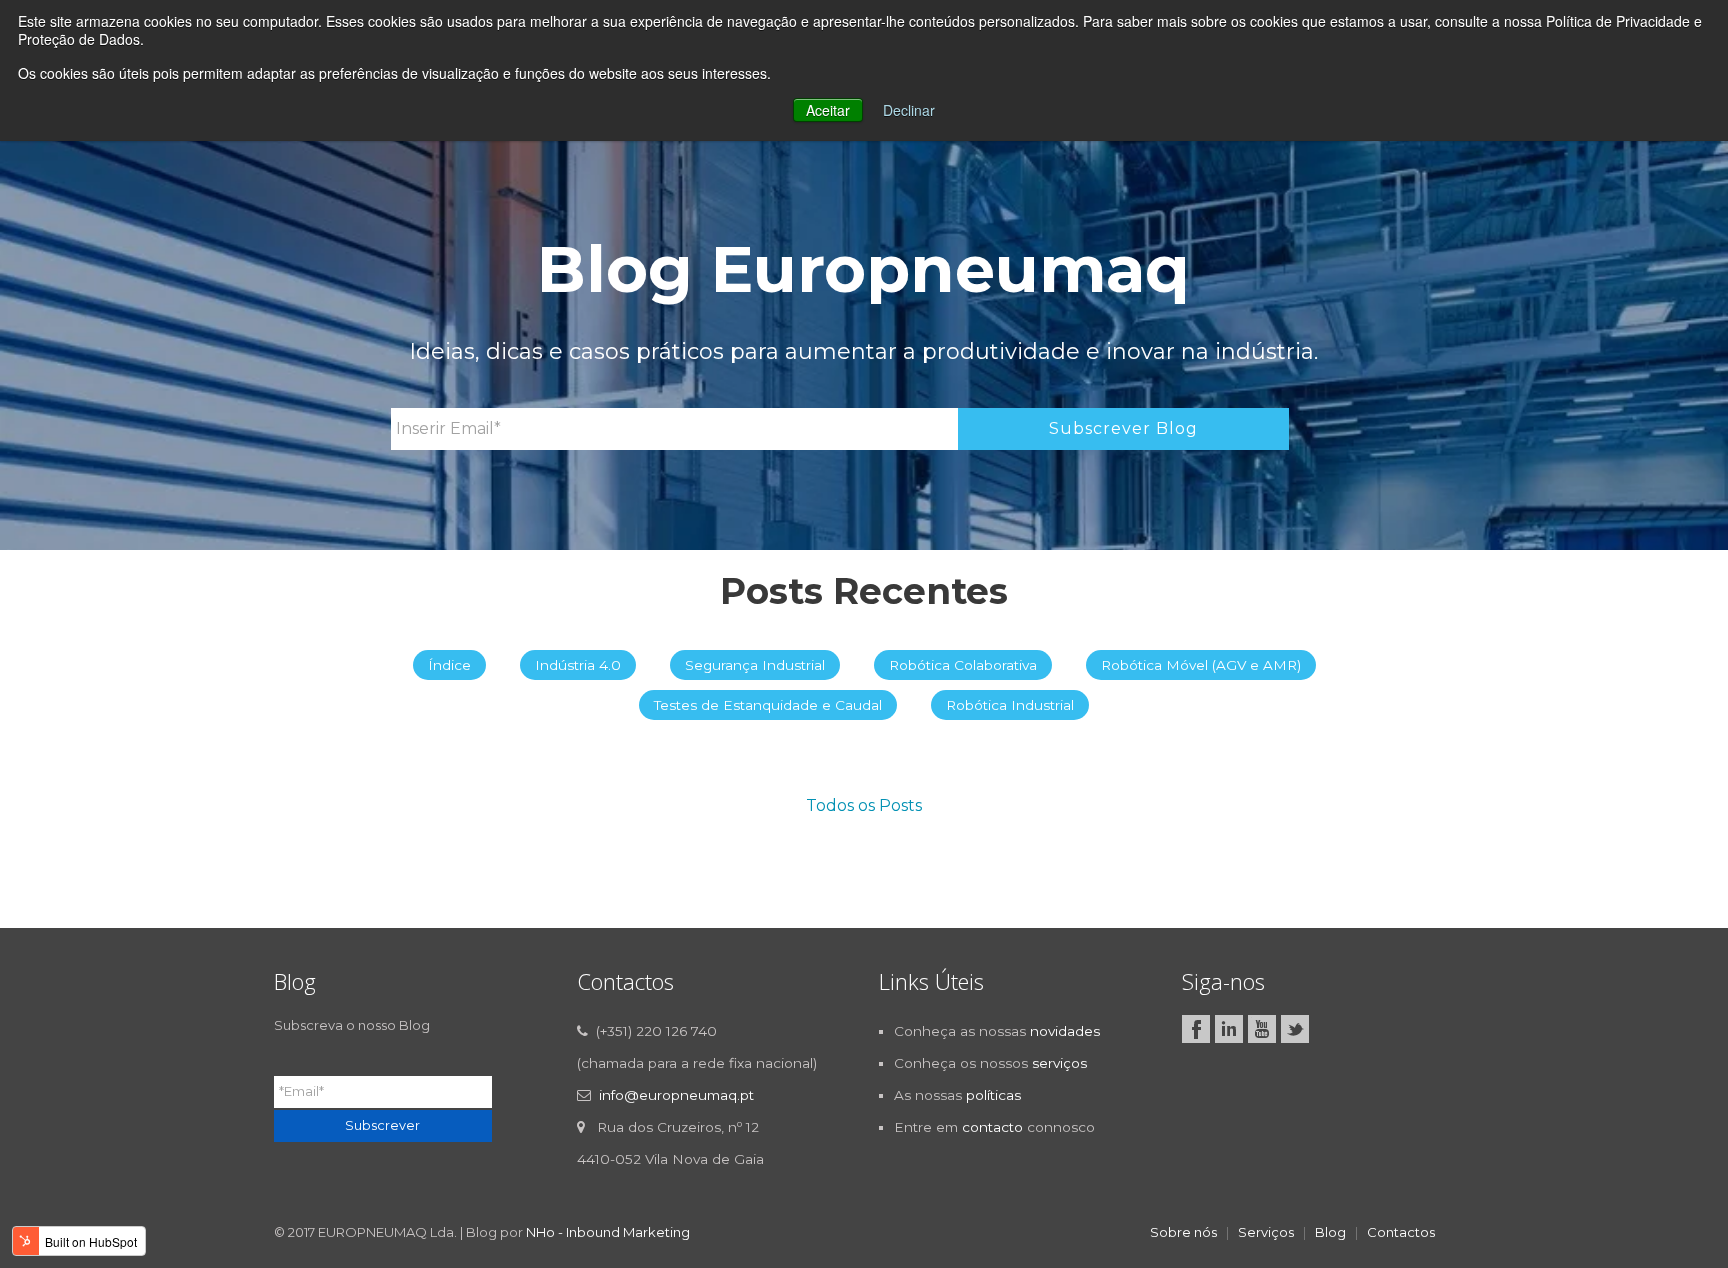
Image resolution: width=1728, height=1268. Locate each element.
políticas (993, 1095)
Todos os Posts (864, 805)
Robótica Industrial (1010, 705)
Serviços (1266, 1232)
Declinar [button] (909, 110)
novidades (1065, 1031)
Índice (449, 665)
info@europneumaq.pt (676, 1095)
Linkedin (1229, 1029)
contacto (992, 1127)
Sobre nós (1183, 1232)
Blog (1330, 1232)
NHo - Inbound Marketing (608, 1232)
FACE (1196, 1029)
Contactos (1401, 1232)
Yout (1262, 1029)
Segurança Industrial (755, 665)
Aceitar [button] (828, 110)
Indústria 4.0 (578, 665)
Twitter (1295, 1029)
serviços (1059, 1063)
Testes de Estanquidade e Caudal (768, 705)
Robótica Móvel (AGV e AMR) (1201, 665)
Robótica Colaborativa (963, 665)
